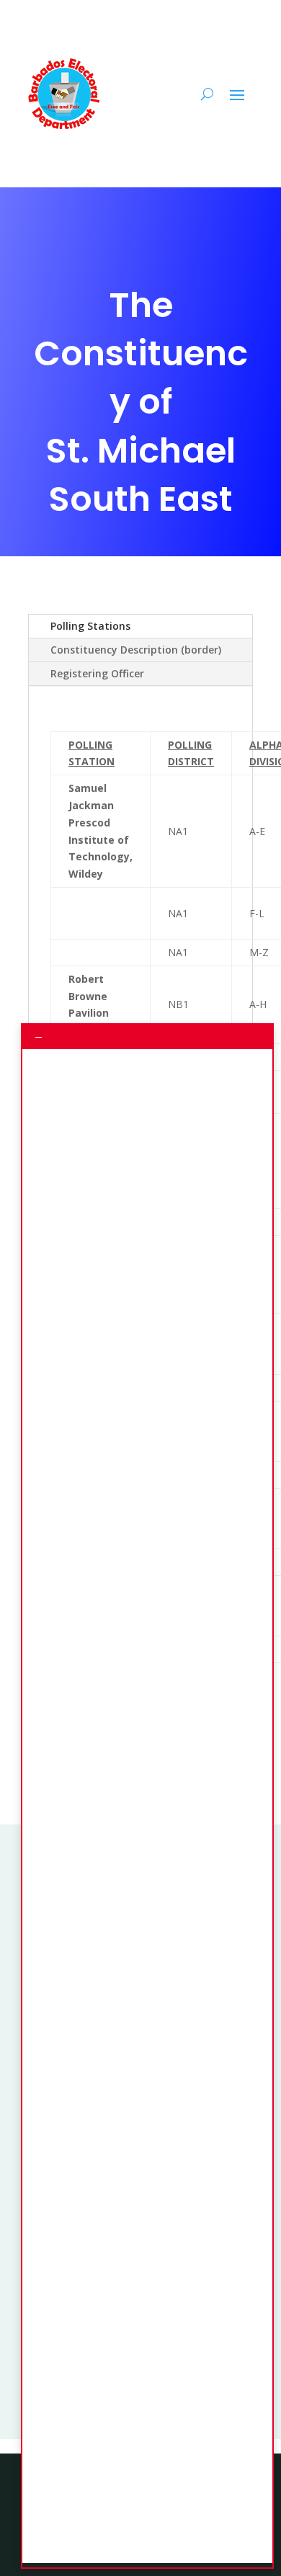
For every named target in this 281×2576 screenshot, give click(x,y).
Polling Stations (90, 626)
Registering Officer (97, 673)
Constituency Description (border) (136, 650)
